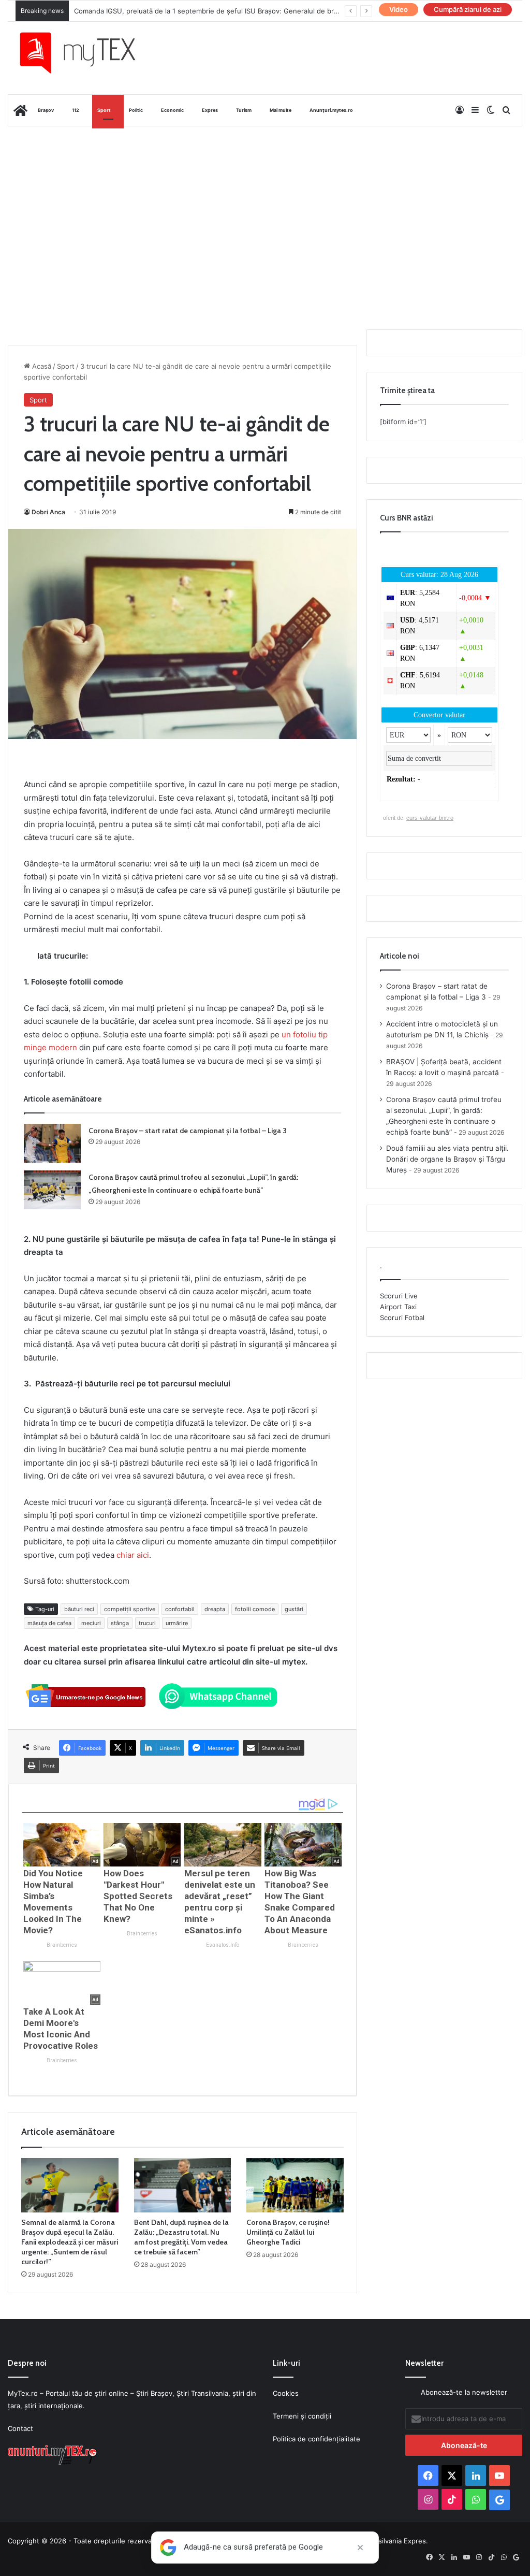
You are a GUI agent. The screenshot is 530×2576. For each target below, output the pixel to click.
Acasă (41, 366)
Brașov (46, 110)
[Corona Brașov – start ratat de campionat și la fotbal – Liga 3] (52, 1143)
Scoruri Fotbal (402, 1318)
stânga (120, 1623)
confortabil (180, 1609)
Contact (20, 2428)
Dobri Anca (48, 512)
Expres (210, 110)
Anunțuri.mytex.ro (331, 110)
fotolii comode (255, 1609)
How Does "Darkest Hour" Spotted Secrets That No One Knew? (138, 1896)
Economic (172, 110)
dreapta (215, 1609)
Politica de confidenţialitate (316, 2439)
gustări (294, 1609)
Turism (244, 110)
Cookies (286, 2393)
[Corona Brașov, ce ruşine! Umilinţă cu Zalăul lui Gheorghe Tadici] (295, 2186)
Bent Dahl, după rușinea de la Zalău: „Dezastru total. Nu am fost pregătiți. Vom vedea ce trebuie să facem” (181, 2237)
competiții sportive (130, 1609)
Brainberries (62, 1945)
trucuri (147, 1623)
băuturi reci (79, 1609)
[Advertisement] (265, 209)
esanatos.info (223, 1945)
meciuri (91, 1623)
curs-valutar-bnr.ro (430, 818)
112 (76, 110)
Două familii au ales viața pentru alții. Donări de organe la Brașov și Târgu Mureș (447, 1159)
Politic (136, 110)
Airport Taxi (398, 1307)
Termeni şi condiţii (302, 2416)
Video (399, 9)
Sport (104, 110)
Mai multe (281, 110)
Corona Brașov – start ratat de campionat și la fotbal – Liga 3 (188, 1131)
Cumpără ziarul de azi (468, 9)
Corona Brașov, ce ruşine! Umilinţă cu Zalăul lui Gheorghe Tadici (288, 2232)
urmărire (177, 1623)
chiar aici (133, 1555)
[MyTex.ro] (86, 53)
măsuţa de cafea (49, 1623)
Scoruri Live (399, 1296)
